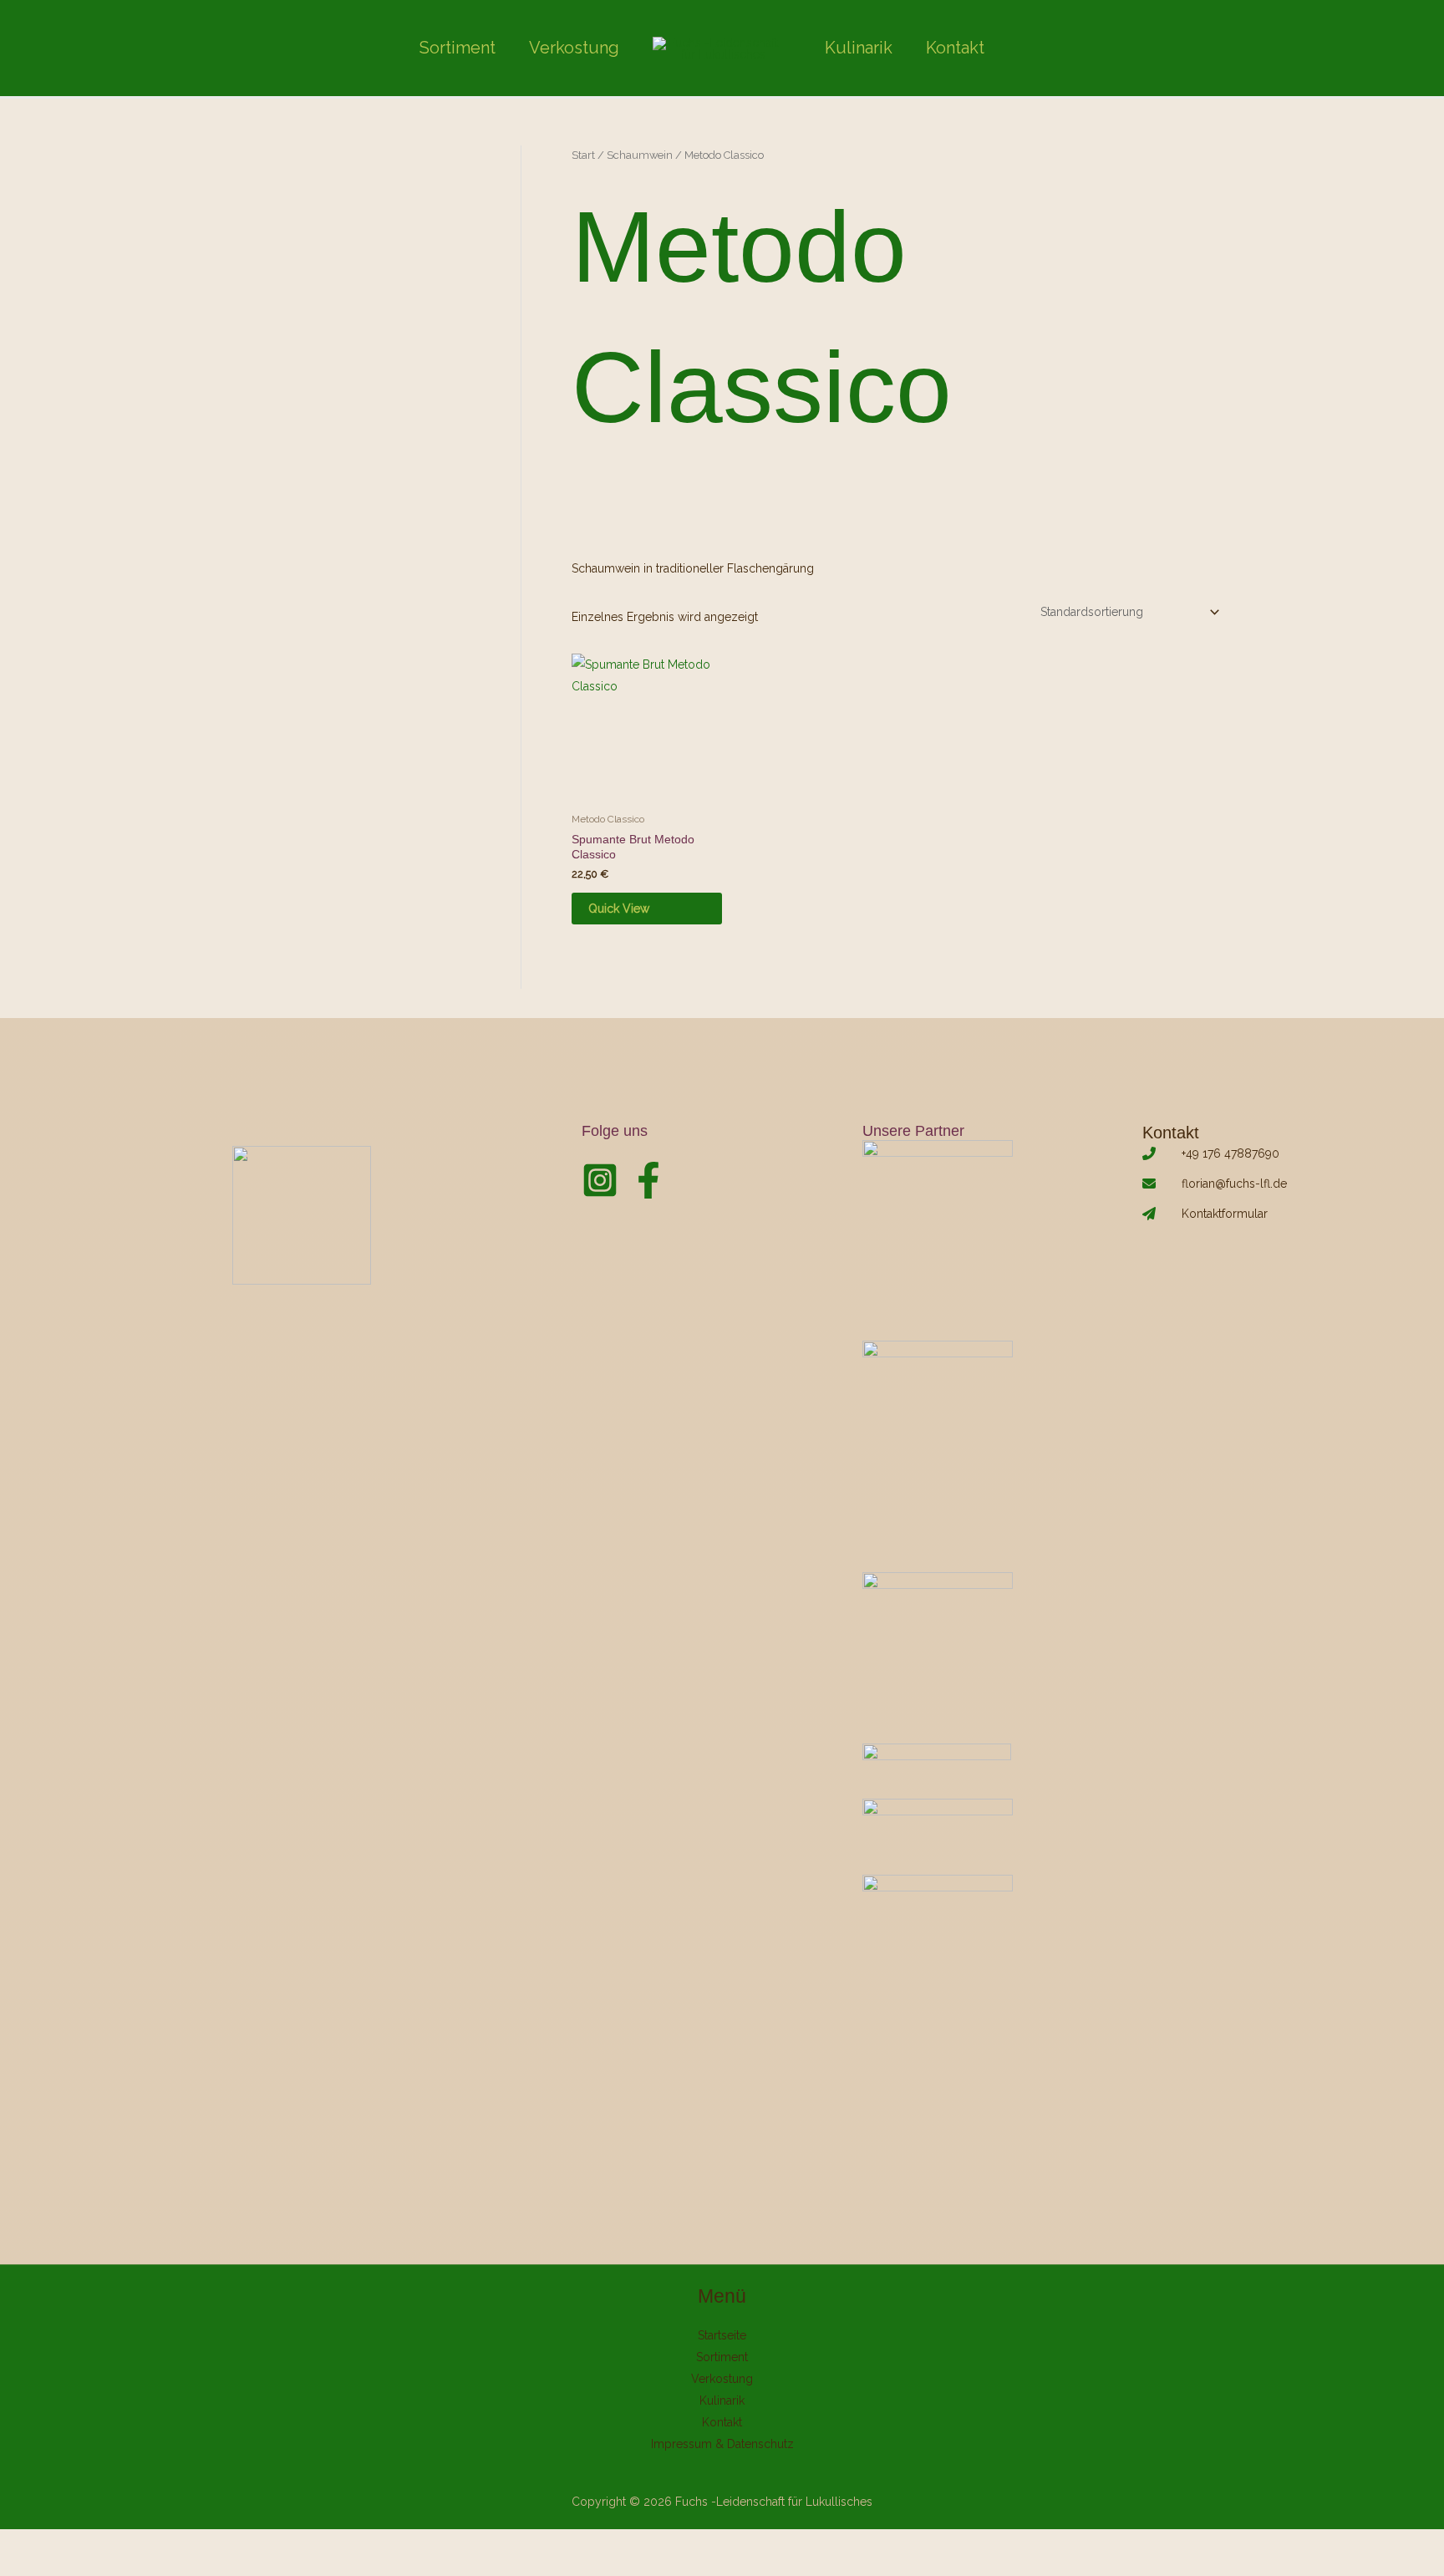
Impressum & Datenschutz (722, 2444)
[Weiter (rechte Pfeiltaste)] (53, 2568)
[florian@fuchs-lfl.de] (1215, 1184)
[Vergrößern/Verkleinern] (17, 2544)
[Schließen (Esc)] (127, 2544)
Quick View (619, 909)
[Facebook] (648, 1180)
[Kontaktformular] (1205, 1214)
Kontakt (955, 48)
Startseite (722, 2335)
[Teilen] (90, 2544)
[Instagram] (600, 1180)
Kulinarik (859, 48)
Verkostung (574, 48)
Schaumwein (640, 155)
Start (583, 155)
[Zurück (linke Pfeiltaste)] (17, 2568)
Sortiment (458, 48)
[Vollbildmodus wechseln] (53, 2544)
